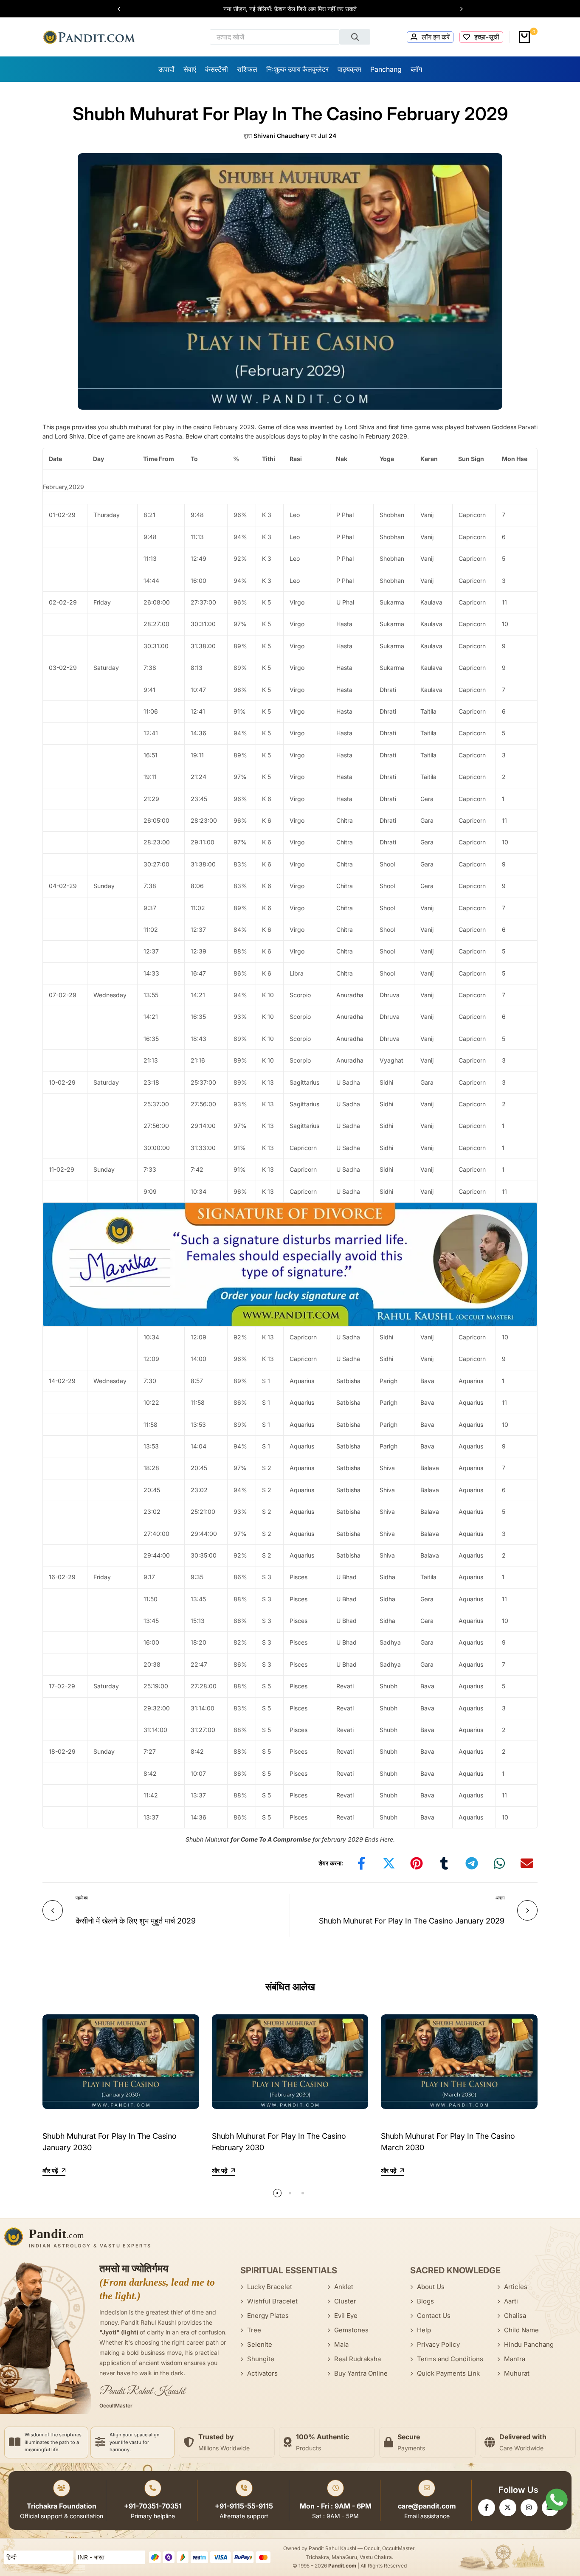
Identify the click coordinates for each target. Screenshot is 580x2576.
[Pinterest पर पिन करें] (417, 1863)
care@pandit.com (427, 2506)
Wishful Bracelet (272, 2301)
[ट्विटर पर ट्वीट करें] (389, 1863)
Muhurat (517, 2373)
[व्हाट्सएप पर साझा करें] (499, 1863)
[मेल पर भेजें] (527, 1863)
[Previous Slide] (123, 9)
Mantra (515, 2359)
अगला (500, 1898)
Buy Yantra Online (361, 2373)
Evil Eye (346, 2316)
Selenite (260, 2344)
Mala (341, 2344)
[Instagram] (529, 2508)
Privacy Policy (438, 2344)
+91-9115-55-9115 (244, 2506)
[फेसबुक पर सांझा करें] (361, 1863)
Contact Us (434, 2316)
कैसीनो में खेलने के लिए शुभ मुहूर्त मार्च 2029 (136, 1921)
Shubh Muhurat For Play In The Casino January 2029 (412, 1921)
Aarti (511, 2301)
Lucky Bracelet (270, 2287)
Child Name (521, 2330)
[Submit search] (355, 37)
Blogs (425, 2301)
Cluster (345, 2301)
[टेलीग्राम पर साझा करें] (472, 1863)
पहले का (82, 1898)
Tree (254, 2330)
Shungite (261, 2359)
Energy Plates (268, 2316)
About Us (431, 2287)
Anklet (344, 2287)
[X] (508, 2508)
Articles (516, 2287)
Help (424, 2330)
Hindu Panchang (529, 2344)
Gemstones (351, 2330)
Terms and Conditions (450, 2359)
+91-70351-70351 (153, 2506)
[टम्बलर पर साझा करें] (444, 1863)
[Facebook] (487, 2508)
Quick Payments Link (448, 2373)
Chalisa (515, 2316)
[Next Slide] (457, 9)
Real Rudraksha (358, 2359)
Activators (262, 2373)
